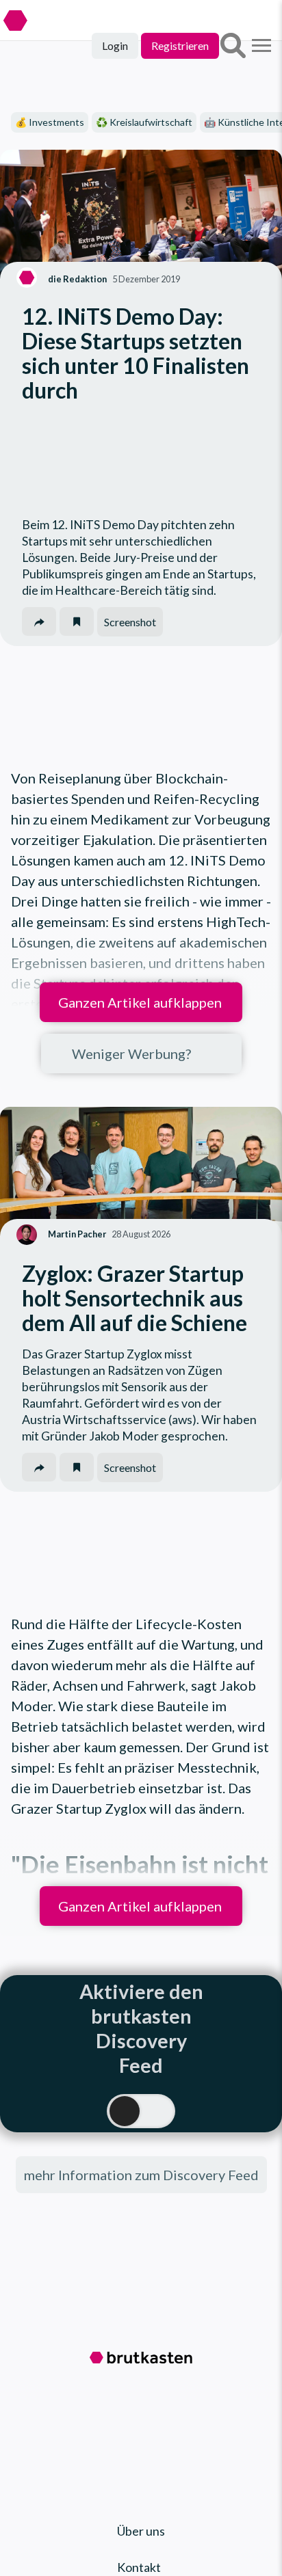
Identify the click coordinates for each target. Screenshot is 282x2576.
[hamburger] (261, 46)
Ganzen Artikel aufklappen (140, 1002)
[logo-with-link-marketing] (56, 10)
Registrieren (180, 45)
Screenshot (130, 622)
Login (115, 45)
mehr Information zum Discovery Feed (141, 2175)
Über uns (141, 2531)
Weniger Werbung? (131, 1054)
